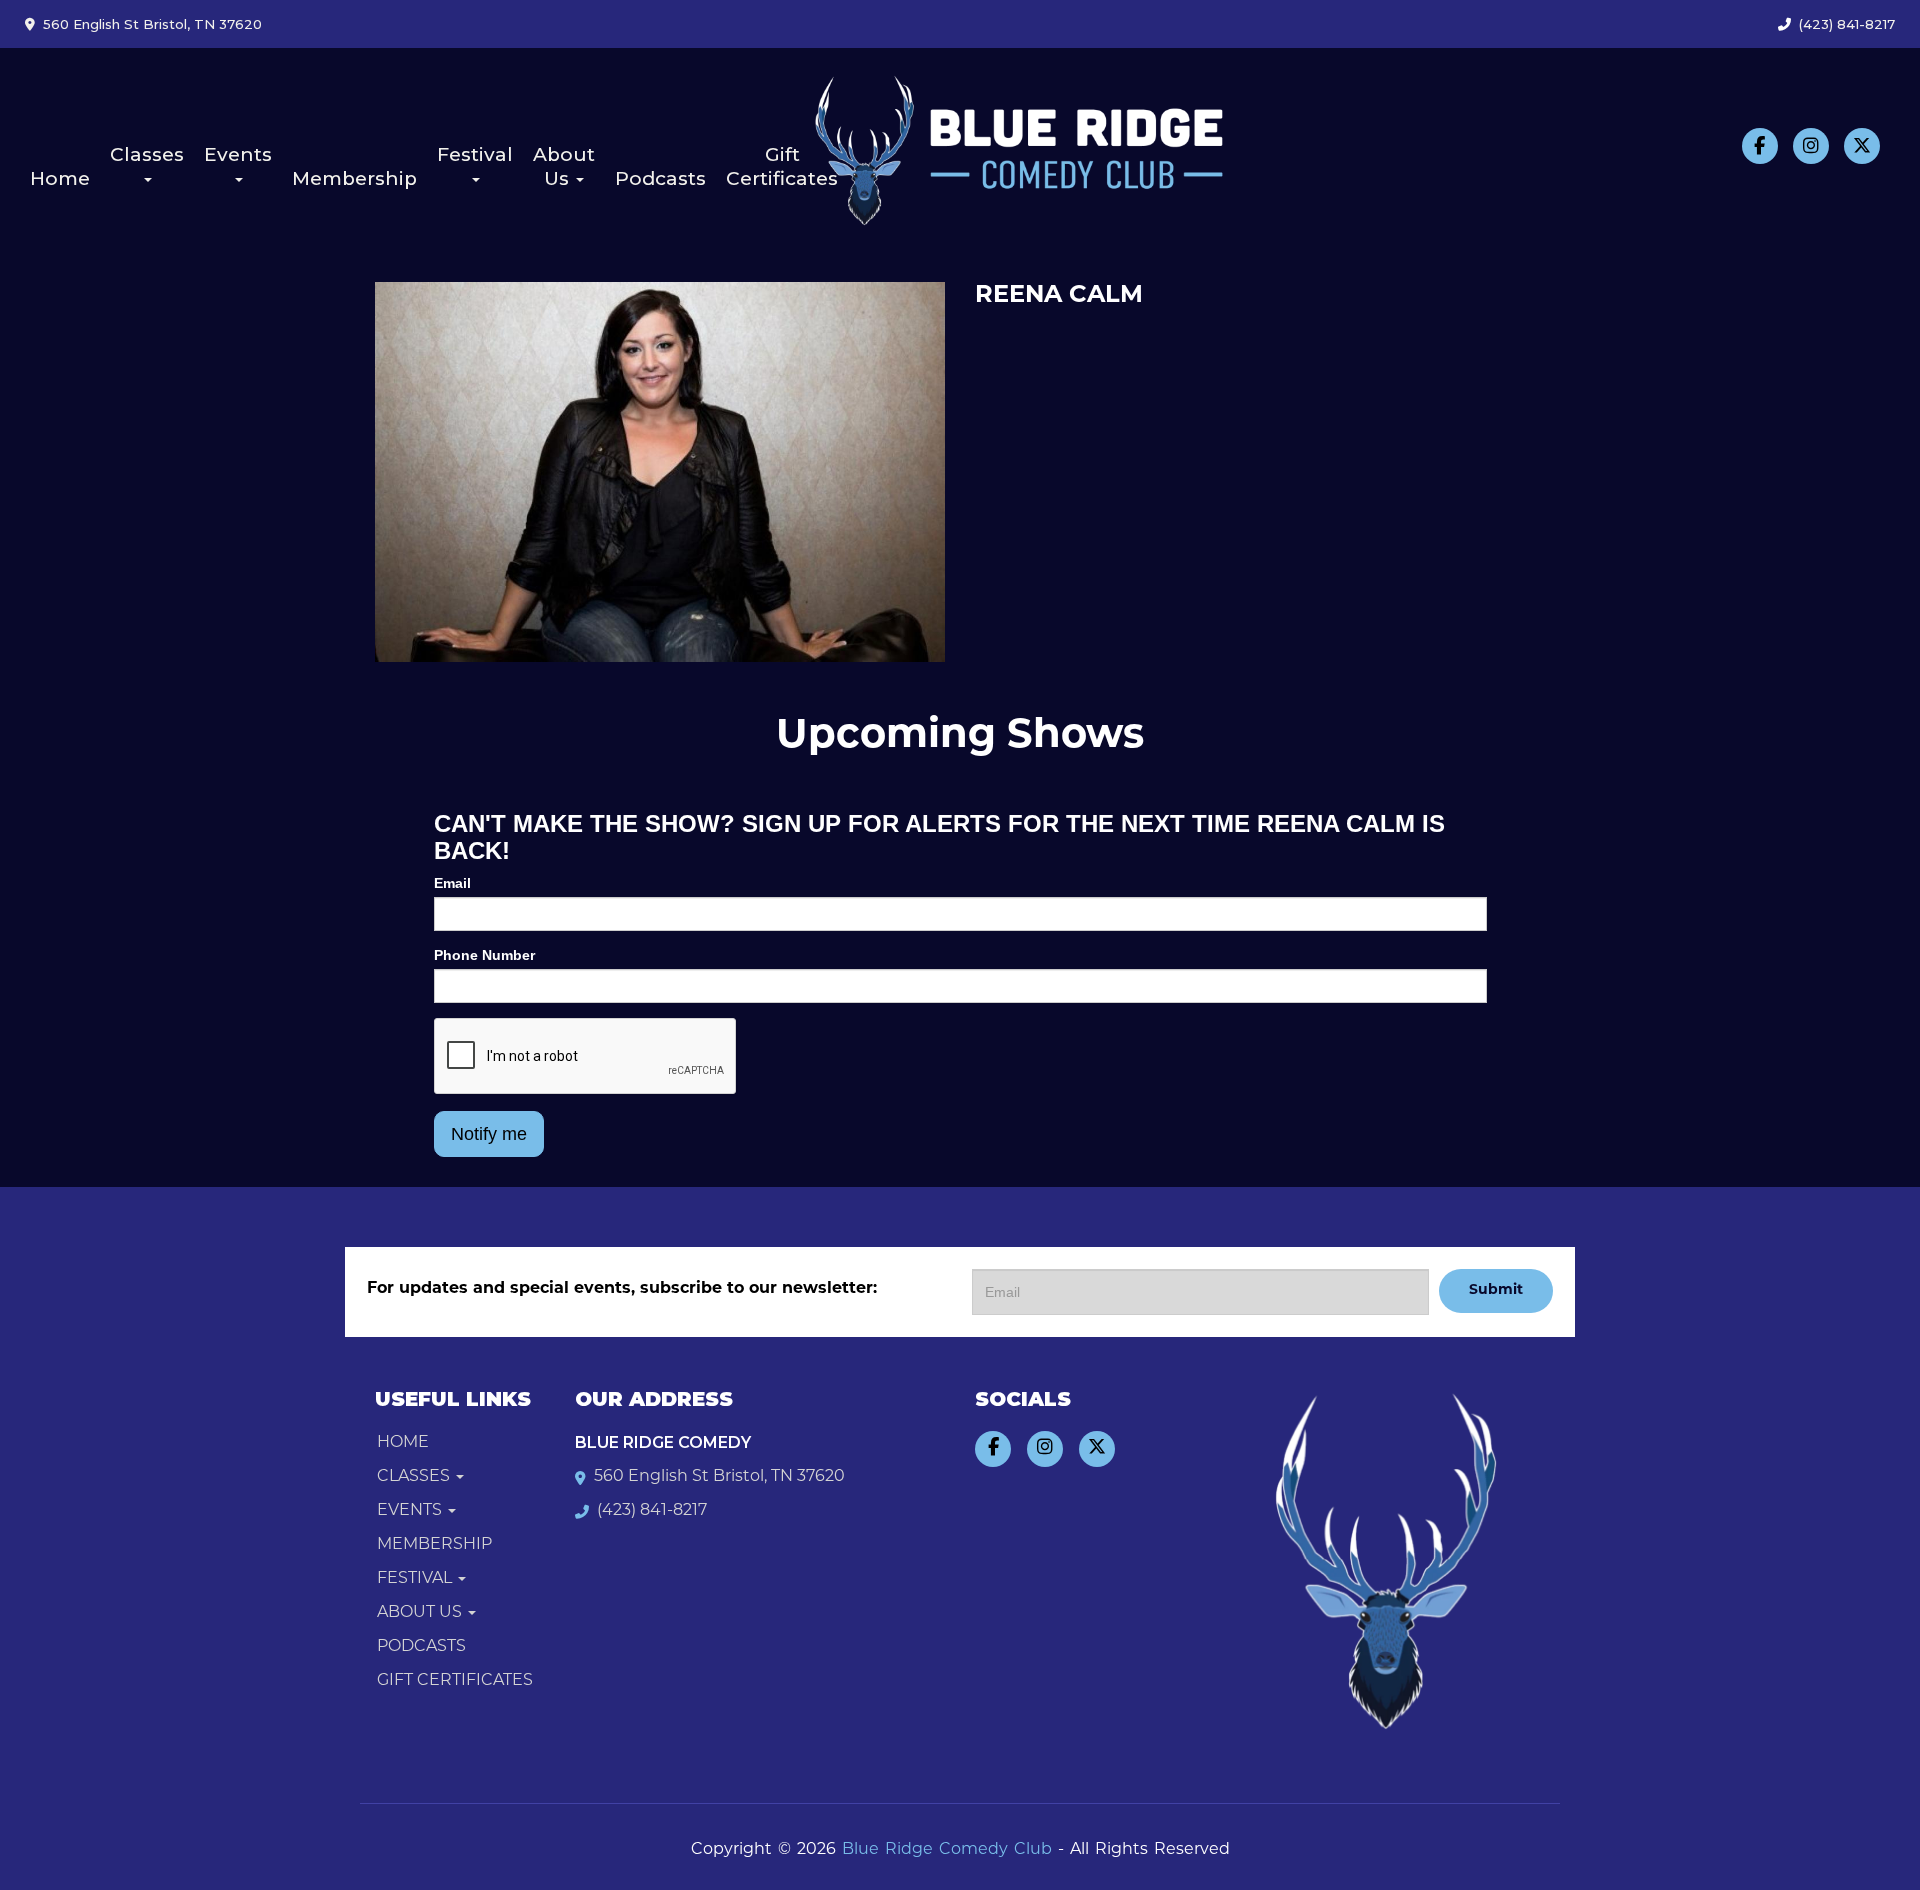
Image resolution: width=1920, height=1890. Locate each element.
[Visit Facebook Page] (1760, 146)
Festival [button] (475, 154)
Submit (1496, 1290)
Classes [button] (147, 154)
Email (452, 883)
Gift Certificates (782, 166)
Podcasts (660, 178)
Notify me (489, 1134)
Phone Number (484, 955)
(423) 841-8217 (1847, 24)
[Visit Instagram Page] (1811, 146)
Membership (354, 178)
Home (60, 178)
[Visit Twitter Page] (1862, 146)
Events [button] (238, 154)
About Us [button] (564, 166)
